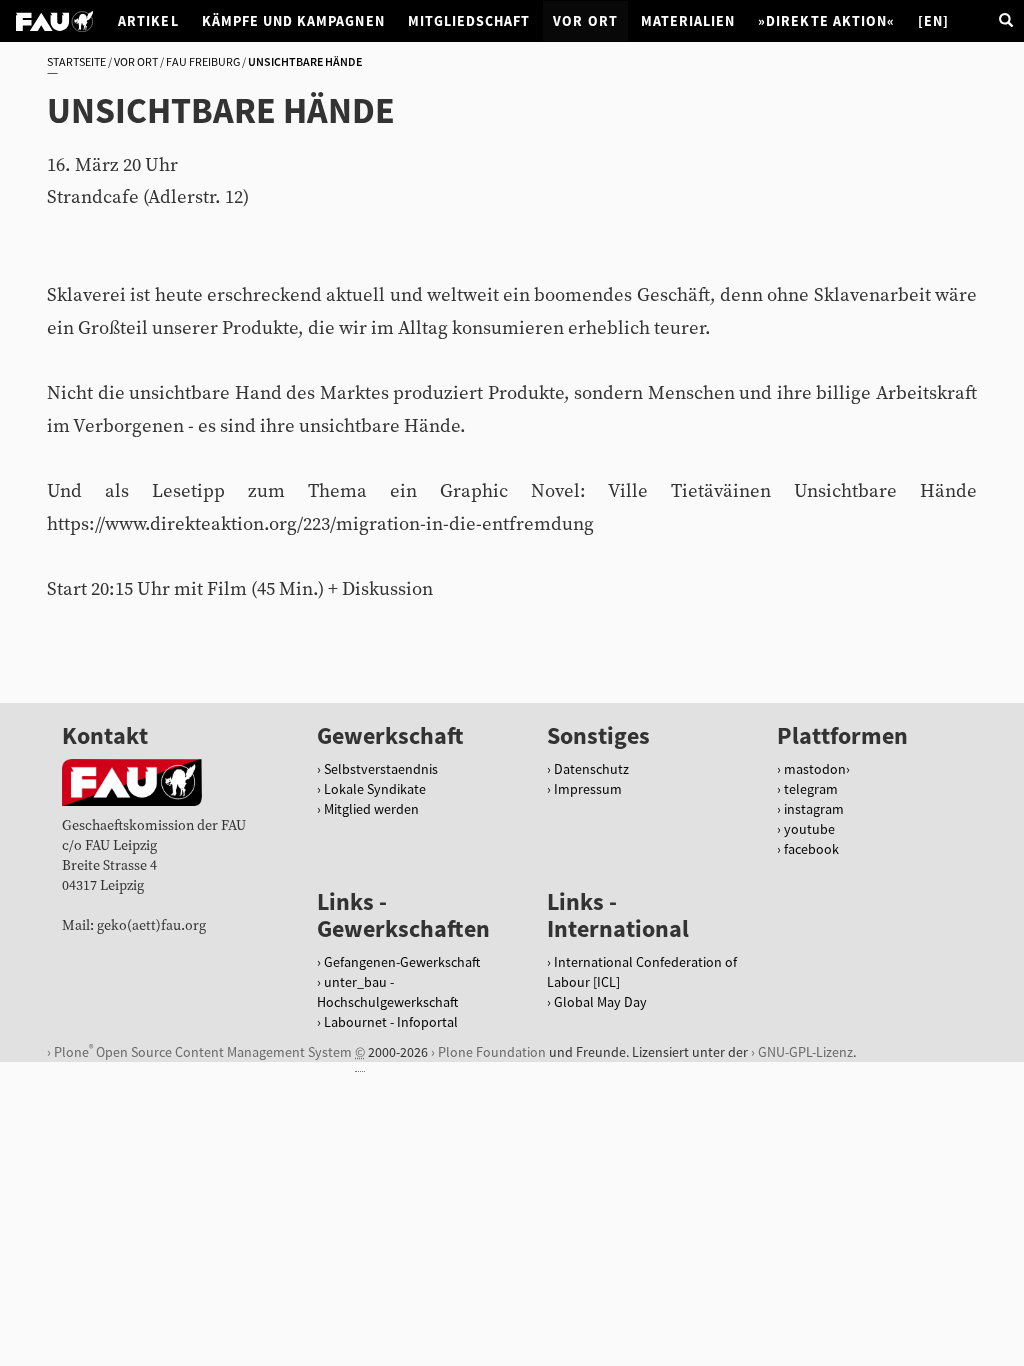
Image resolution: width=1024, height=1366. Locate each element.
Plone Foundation (492, 1052)
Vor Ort (585, 21)
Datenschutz (591, 769)
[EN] (933, 21)
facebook (811, 849)
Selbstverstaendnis (381, 769)
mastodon (815, 769)
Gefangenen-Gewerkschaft (402, 962)
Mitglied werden (371, 809)
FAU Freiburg (203, 61)
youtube (809, 829)
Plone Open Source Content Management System (203, 1051)
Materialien (688, 21)
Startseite (76, 61)
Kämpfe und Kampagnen (293, 21)
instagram (814, 809)
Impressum (588, 789)
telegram (811, 789)
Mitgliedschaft (469, 21)
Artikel (148, 21)
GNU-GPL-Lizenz (805, 1052)
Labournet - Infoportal (391, 1022)
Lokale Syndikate (375, 789)
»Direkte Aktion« (826, 21)
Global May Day (600, 1002)
